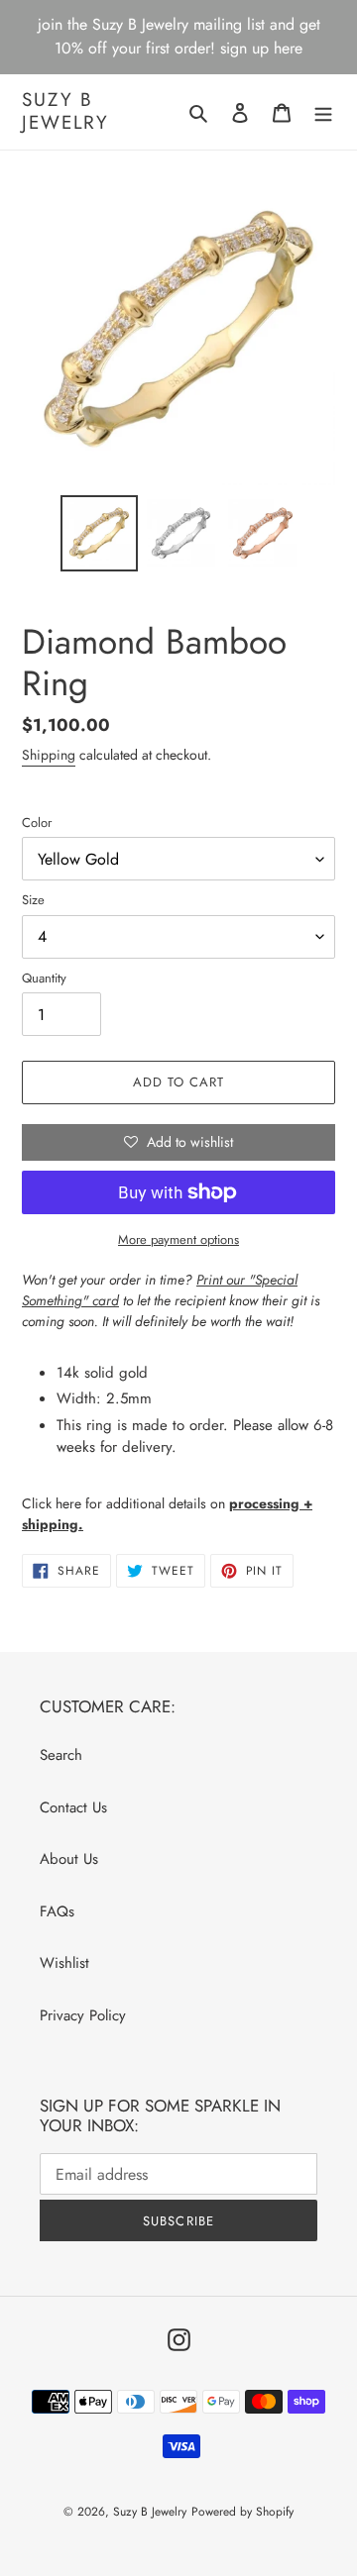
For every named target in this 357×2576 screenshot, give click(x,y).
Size (33, 900)
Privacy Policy (83, 2015)
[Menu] (323, 112)
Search (61, 1755)
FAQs (57, 1911)
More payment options (178, 1239)
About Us (69, 1859)
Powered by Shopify (242, 2512)
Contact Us (73, 1807)
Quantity (44, 978)
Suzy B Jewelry (65, 112)
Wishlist (64, 1963)
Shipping (49, 755)
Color (37, 823)
